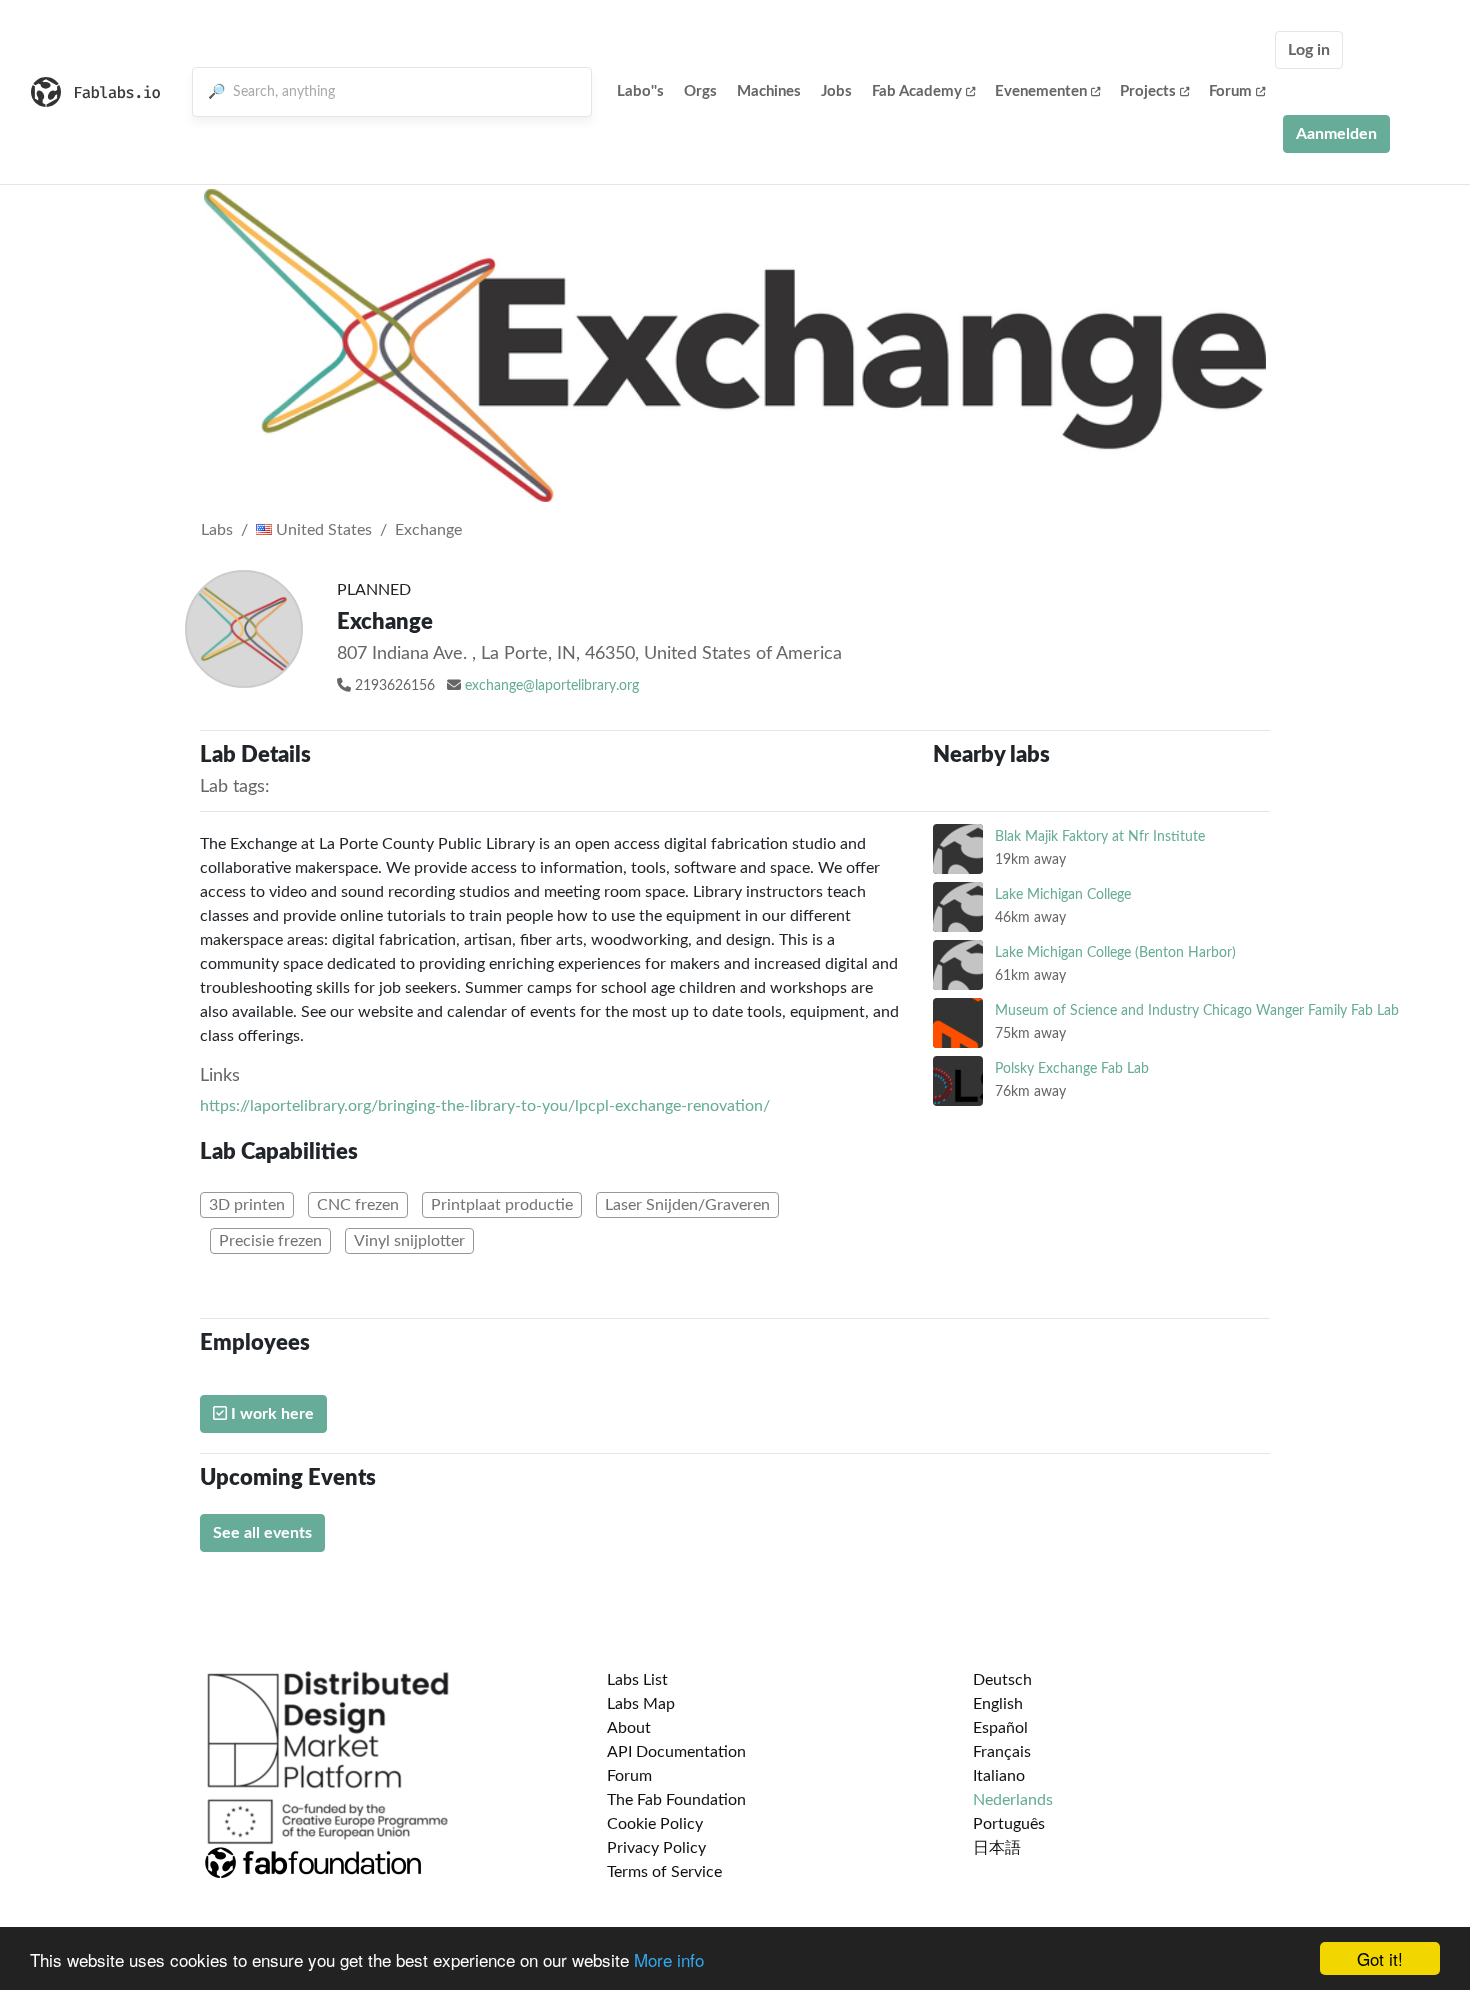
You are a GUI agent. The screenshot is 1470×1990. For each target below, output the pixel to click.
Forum (1230, 91)
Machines (769, 91)
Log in (1309, 50)
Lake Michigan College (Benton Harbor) (1115, 952)
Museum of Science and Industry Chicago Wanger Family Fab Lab (1197, 1010)
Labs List (637, 1680)
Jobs (836, 91)
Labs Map (641, 1704)
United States (322, 530)
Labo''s (640, 91)
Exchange (428, 530)
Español (1000, 1728)
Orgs (700, 91)
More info (669, 1959)
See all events (262, 1533)
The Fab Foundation (676, 1800)
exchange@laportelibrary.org (552, 686)
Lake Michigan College (1063, 894)
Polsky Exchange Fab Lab (1072, 1068)
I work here (270, 1414)
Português (1009, 1824)
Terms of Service (664, 1872)
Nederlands (1013, 1800)
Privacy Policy (656, 1848)
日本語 (997, 1848)
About (629, 1728)
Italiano (999, 1776)
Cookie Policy (655, 1824)
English (998, 1704)
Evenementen (1041, 91)
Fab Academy (917, 91)
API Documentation (676, 1752)
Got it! (1380, 1958)
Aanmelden (1336, 134)
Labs (217, 530)
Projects (1148, 91)
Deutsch (1002, 1680)
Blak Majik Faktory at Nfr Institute (1100, 836)
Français (1002, 1752)
